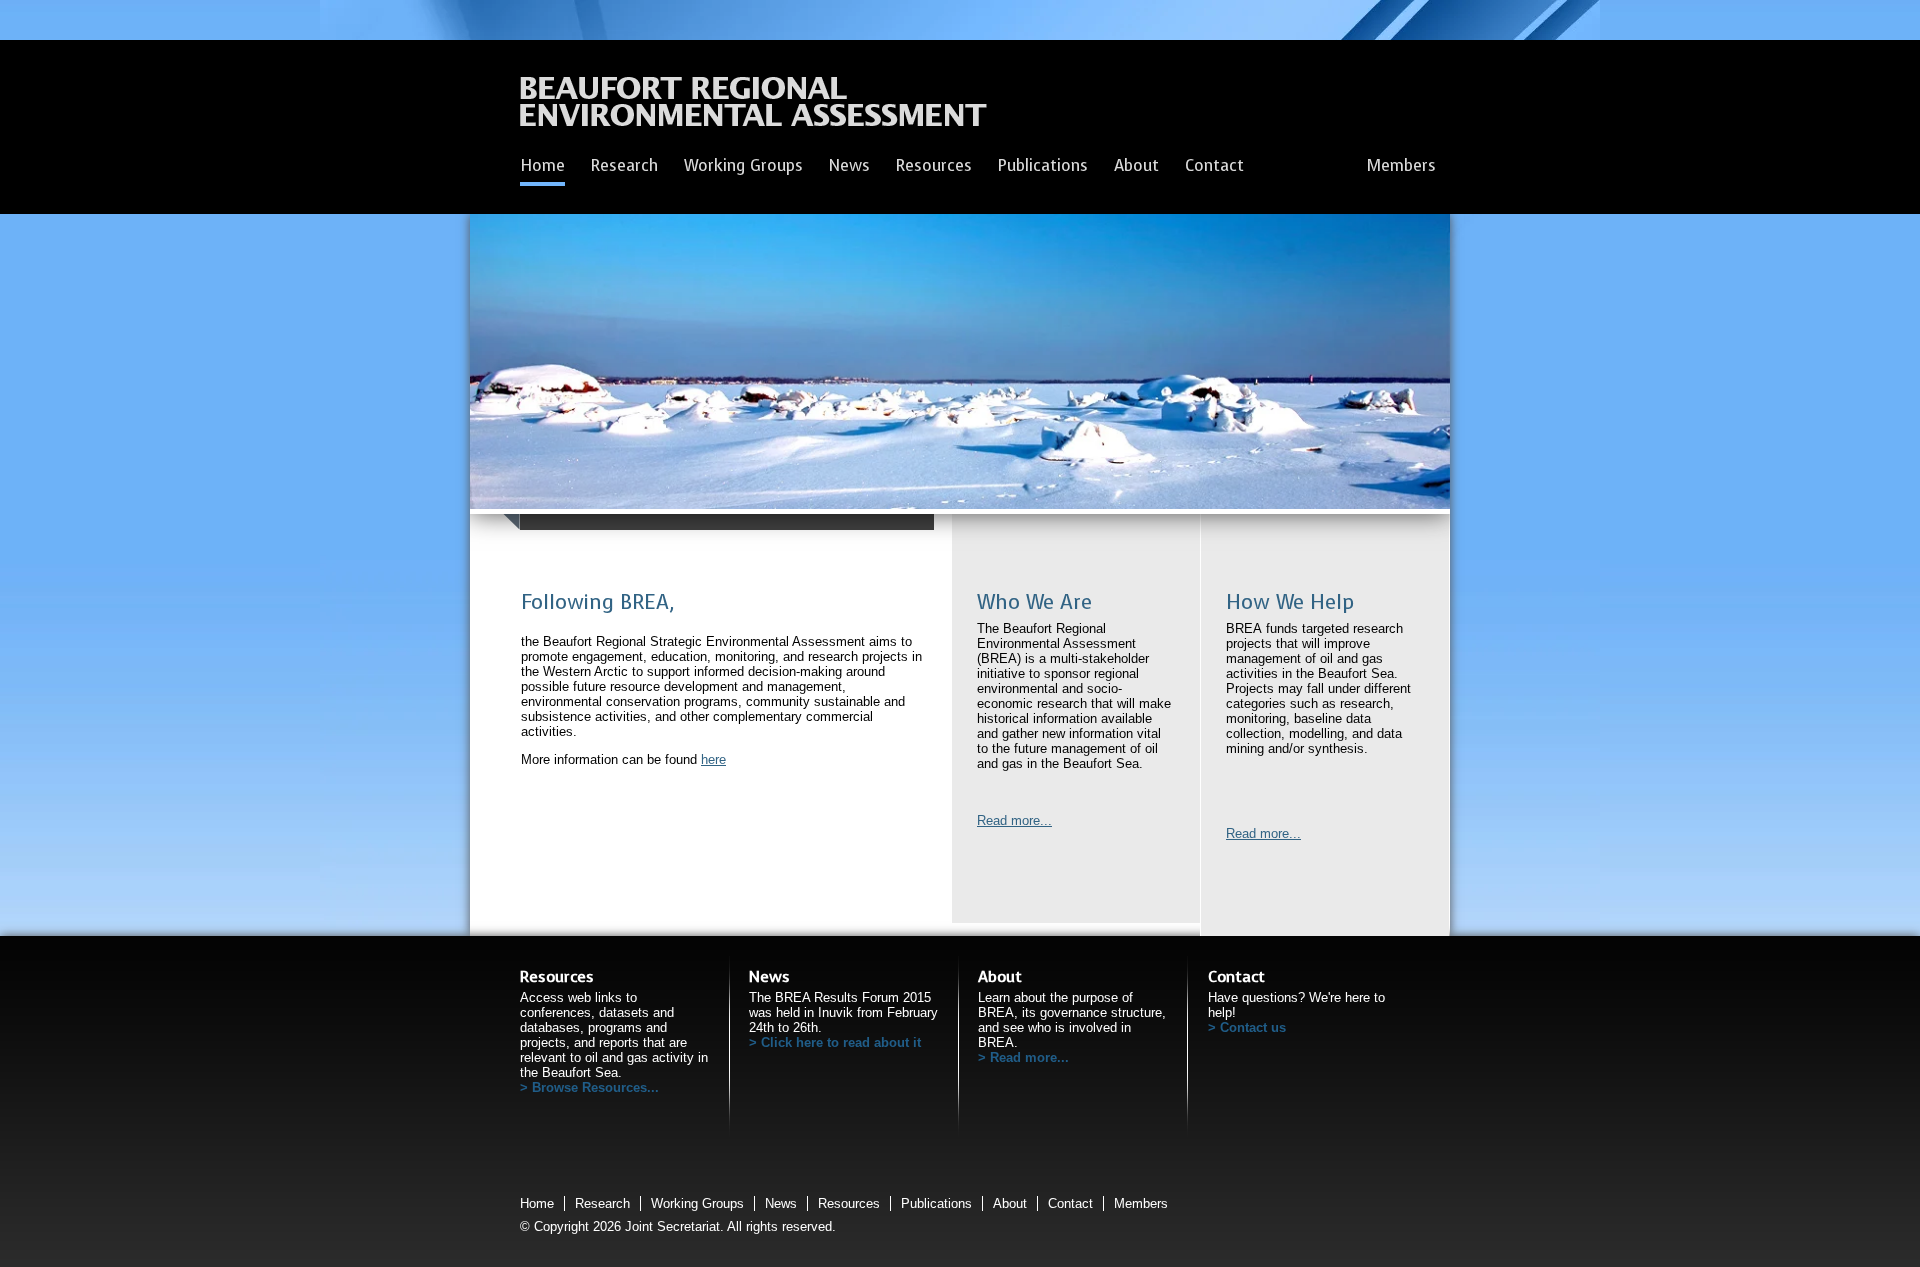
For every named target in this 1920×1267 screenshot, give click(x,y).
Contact (1214, 165)
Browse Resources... (595, 1087)
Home (542, 165)
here (713, 759)
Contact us (1253, 1027)
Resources (934, 165)
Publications (1043, 165)
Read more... (1014, 820)
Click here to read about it (841, 1042)
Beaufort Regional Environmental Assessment (753, 107)
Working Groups (743, 165)
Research (624, 165)
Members (1401, 165)
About (1136, 165)
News (849, 165)
